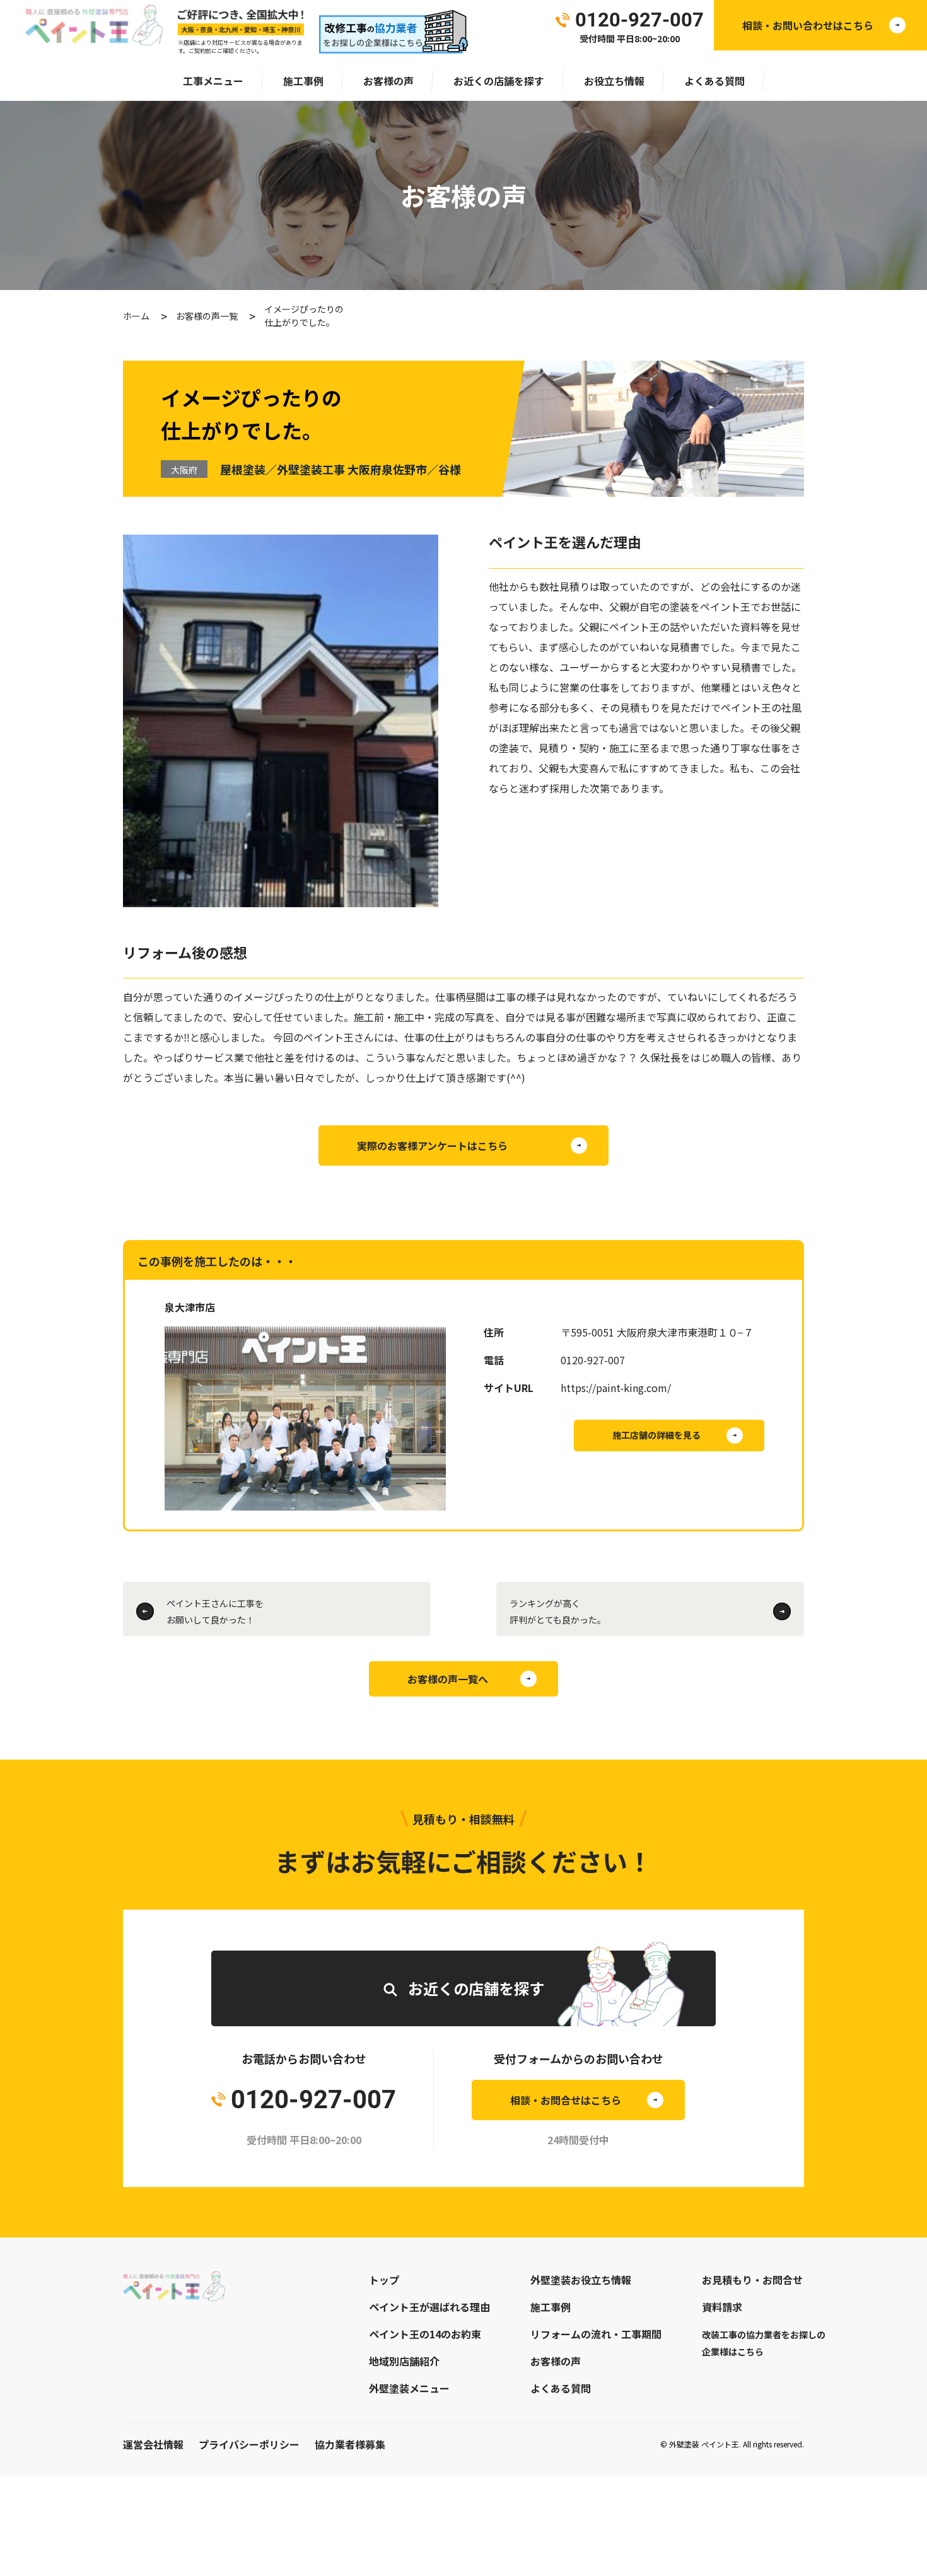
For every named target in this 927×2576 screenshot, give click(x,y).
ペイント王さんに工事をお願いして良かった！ (215, 1611)
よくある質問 (714, 81)
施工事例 (303, 81)
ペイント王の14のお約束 (425, 2334)
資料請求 (722, 2307)
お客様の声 (388, 81)
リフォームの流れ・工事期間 (596, 2334)
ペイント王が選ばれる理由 (429, 2307)
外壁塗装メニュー (409, 2388)
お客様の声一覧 (207, 316)
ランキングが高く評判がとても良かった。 (558, 1611)
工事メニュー (213, 81)
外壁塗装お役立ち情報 (581, 2280)
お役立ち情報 (614, 81)
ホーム (136, 316)
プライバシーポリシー (249, 2444)
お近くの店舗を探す (499, 81)
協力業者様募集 (350, 2444)
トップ (384, 2280)
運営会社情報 (153, 2444)
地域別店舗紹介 (404, 2361)
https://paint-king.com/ (616, 1388)
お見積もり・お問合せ (752, 2280)
